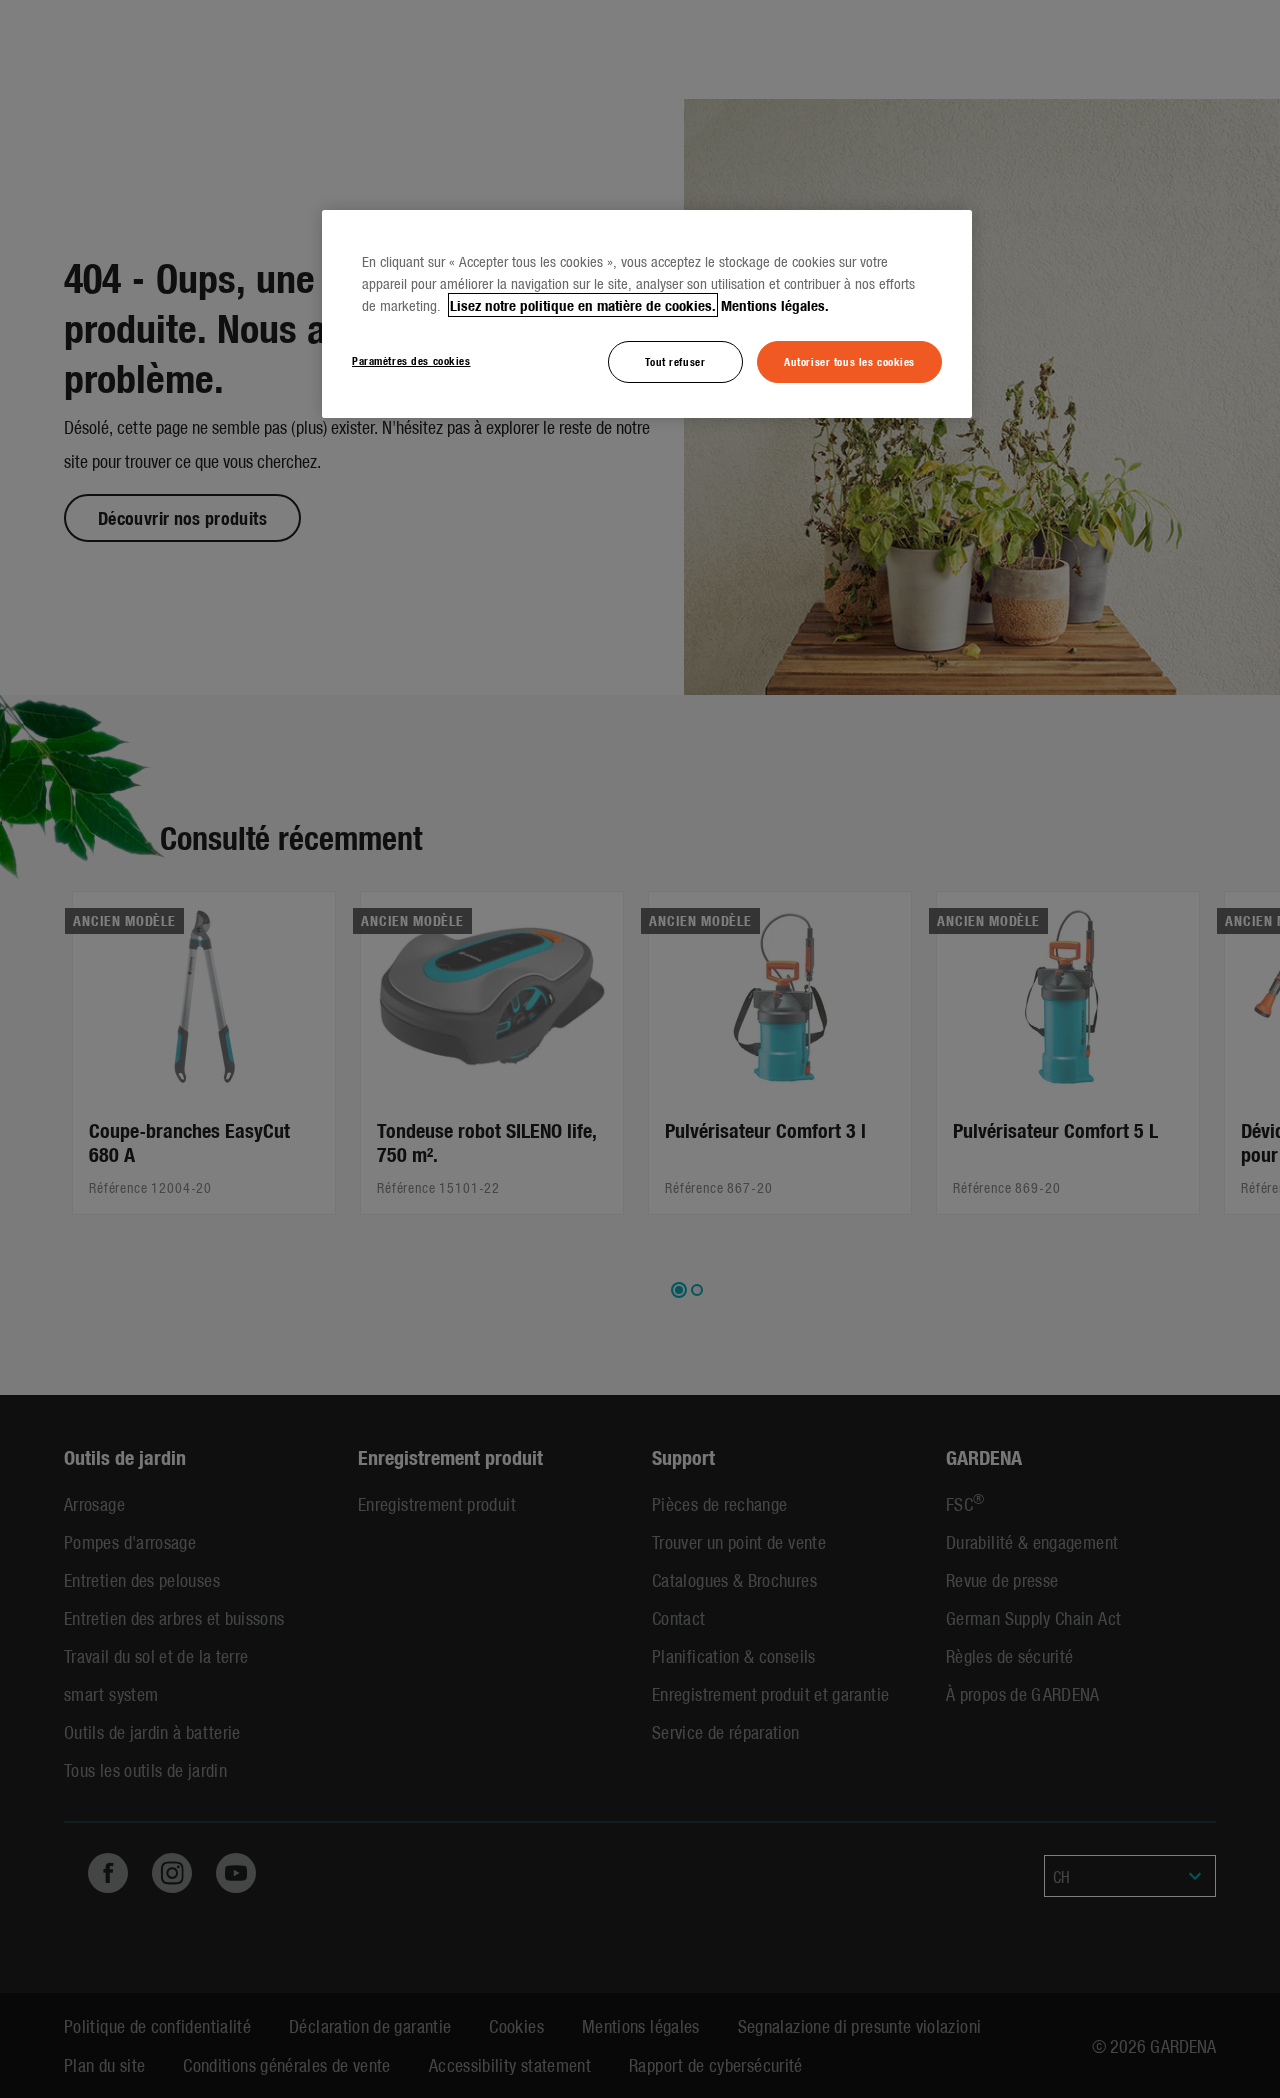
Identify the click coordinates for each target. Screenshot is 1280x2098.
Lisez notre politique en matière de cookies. (583, 305)
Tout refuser (675, 361)
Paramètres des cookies (411, 360)
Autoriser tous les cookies (849, 361)
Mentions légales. (775, 305)
